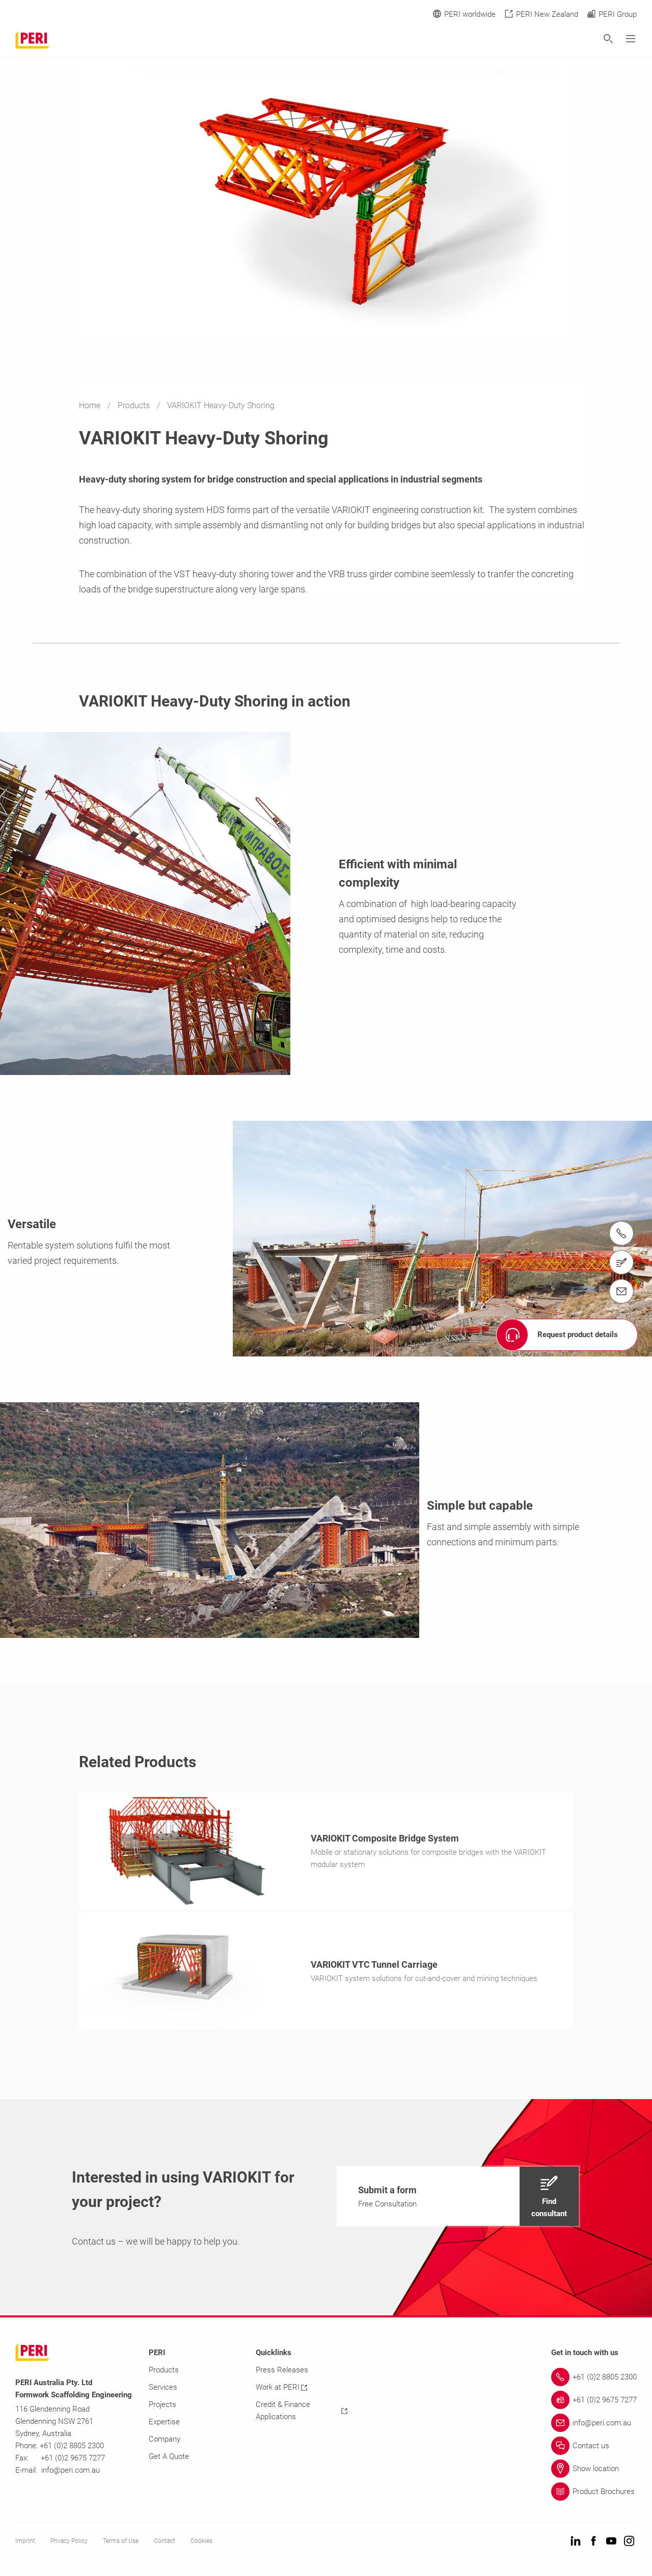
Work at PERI (278, 2387)
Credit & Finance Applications (283, 2411)
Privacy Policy (69, 2541)
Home (91, 405)
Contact (165, 2541)
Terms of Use (121, 2541)
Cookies (201, 2541)
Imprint (25, 2541)
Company (165, 2439)
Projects (162, 2404)
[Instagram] (629, 2542)
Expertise (164, 2422)
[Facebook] (593, 2542)
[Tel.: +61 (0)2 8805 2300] (621, 1233)
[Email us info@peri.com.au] (621, 1291)
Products (135, 405)
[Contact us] (621, 1262)
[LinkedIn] (576, 2542)
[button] (458, 2196)
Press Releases (282, 2370)
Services (163, 2387)
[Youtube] (611, 2542)
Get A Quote (169, 2456)
